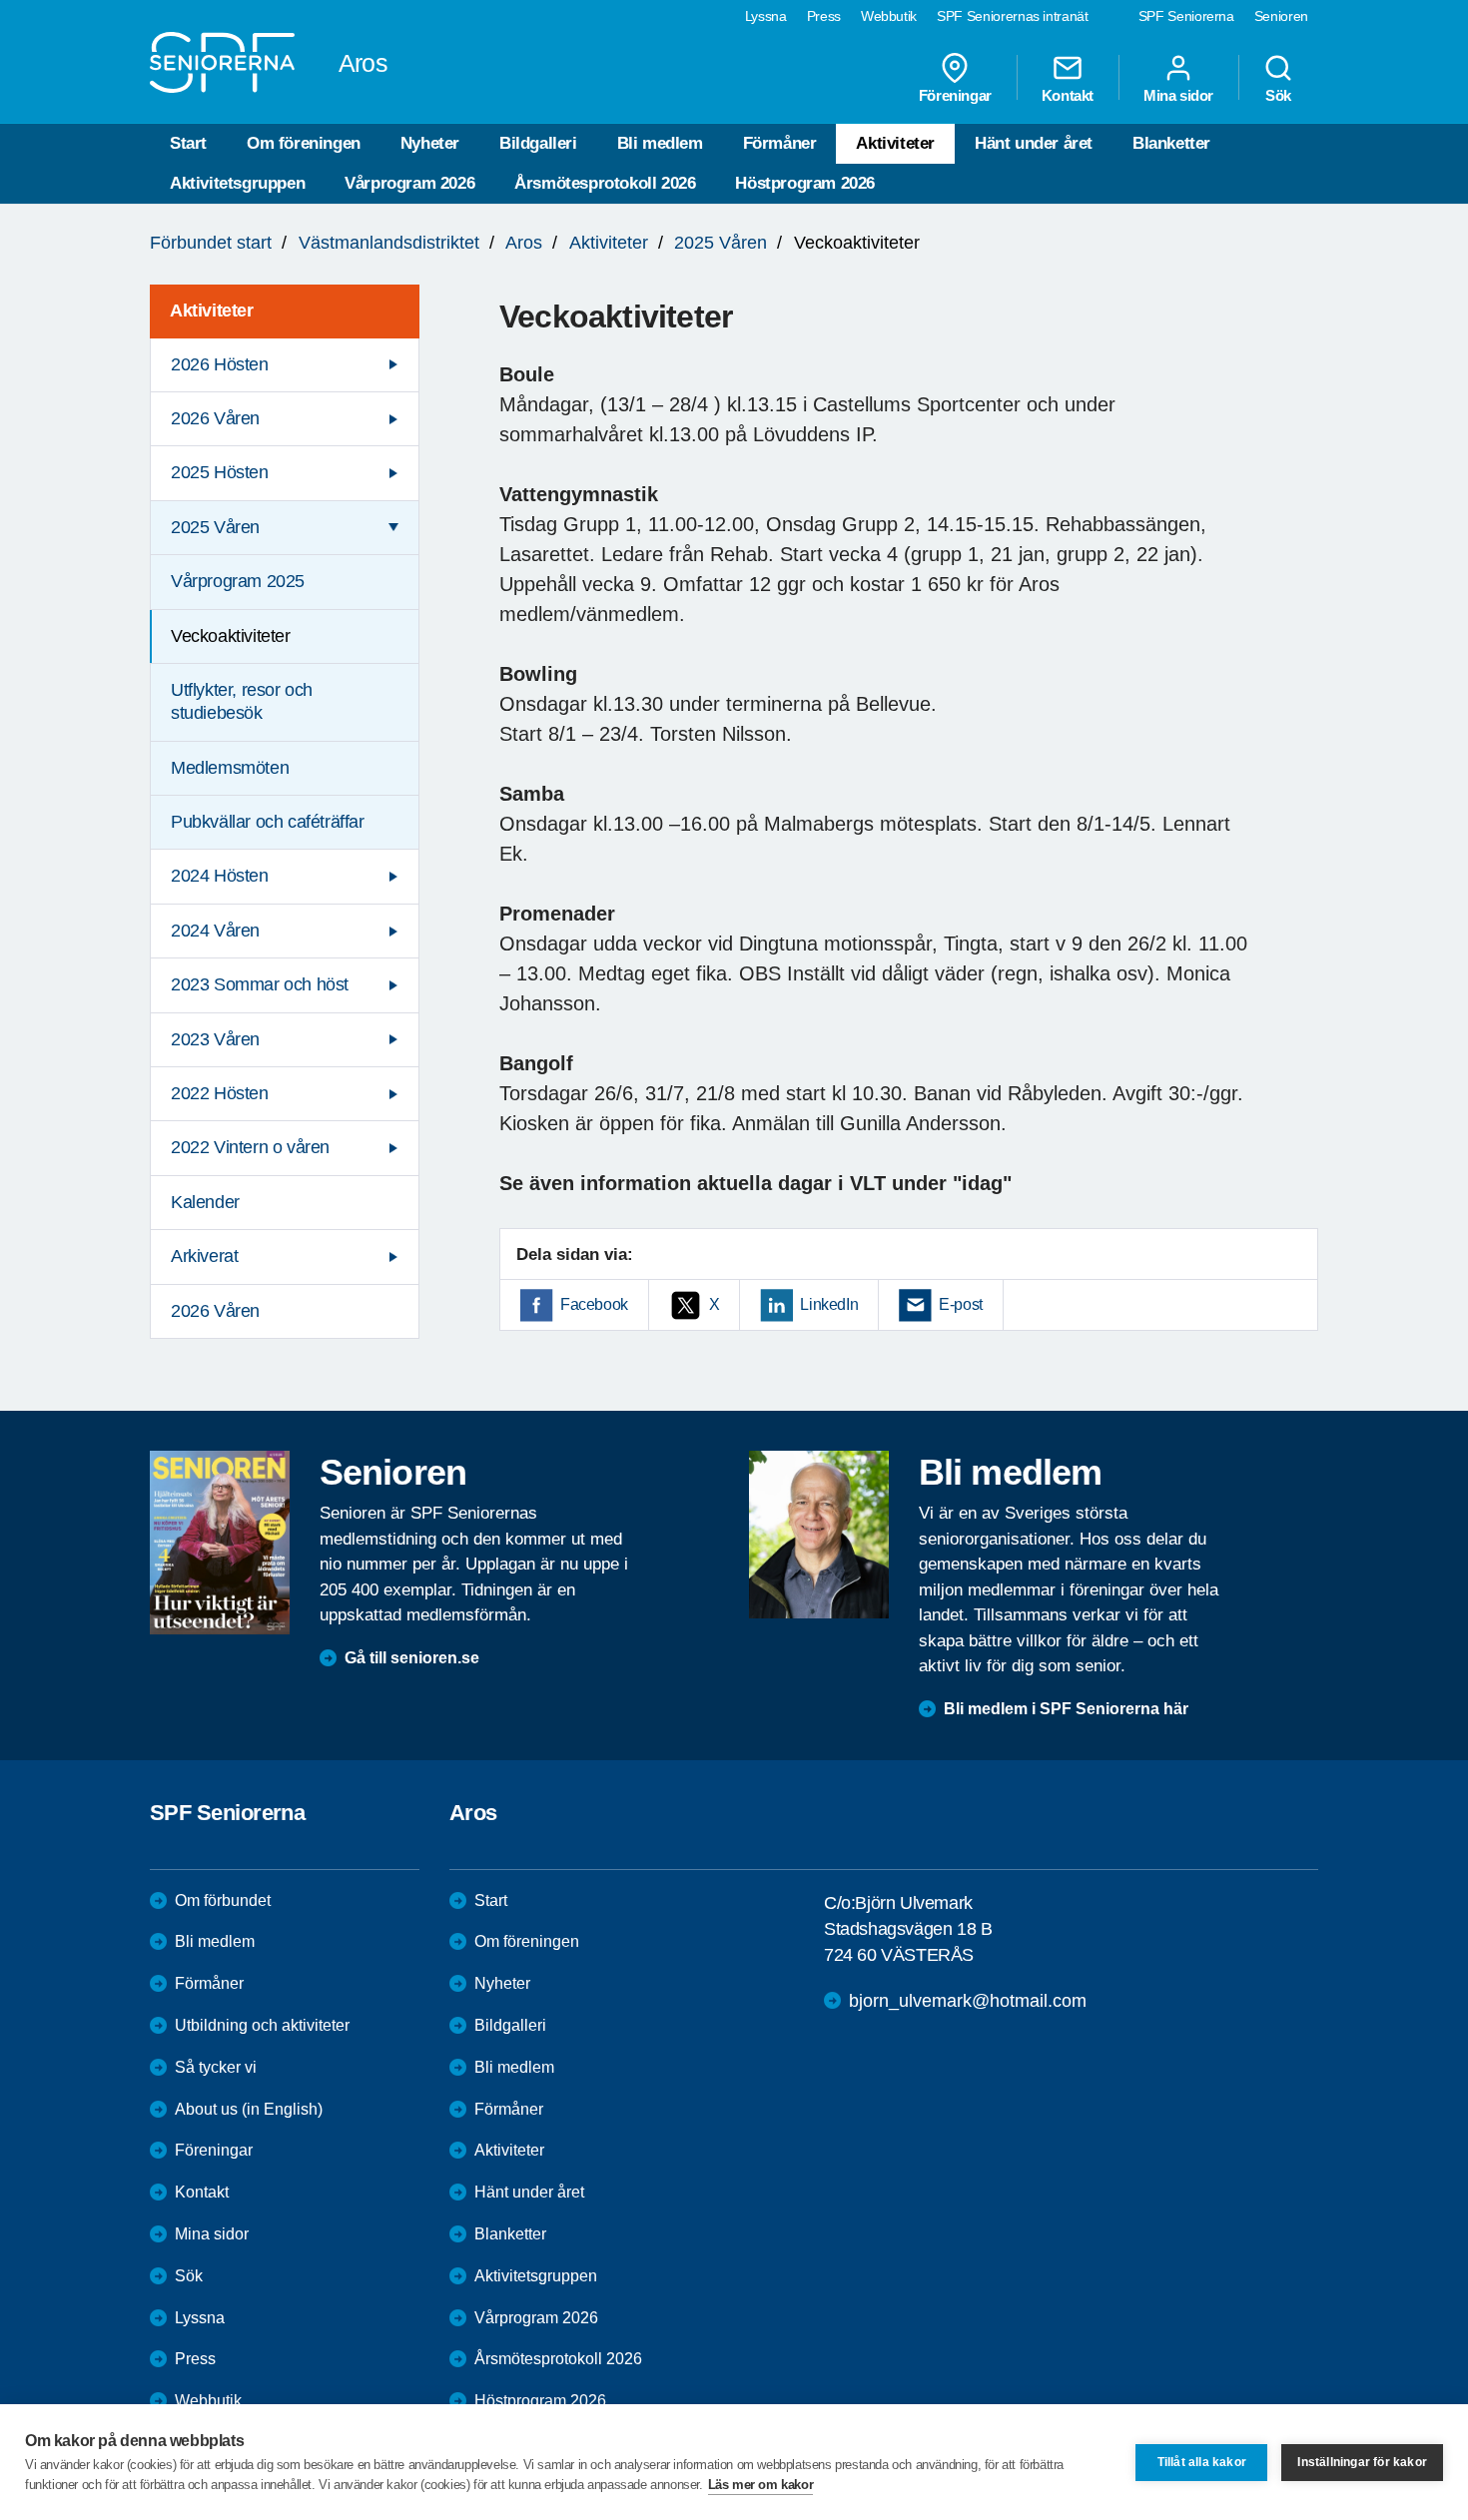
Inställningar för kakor (1362, 2462)
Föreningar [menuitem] (955, 95)
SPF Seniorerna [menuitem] (1186, 16)
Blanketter (1171, 143)
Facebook (594, 1304)
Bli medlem (660, 143)
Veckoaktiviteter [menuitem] (231, 636)
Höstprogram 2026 (805, 183)
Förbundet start (211, 243)
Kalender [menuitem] (205, 1202)
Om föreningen (304, 143)
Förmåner (780, 143)
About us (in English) (249, 2109)
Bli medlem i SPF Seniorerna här (1066, 1709)
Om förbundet (223, 1900)
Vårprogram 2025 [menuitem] (238, 581)
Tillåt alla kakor (1202, 2462)
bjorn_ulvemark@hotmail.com (968, 2001)
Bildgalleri (538, 143)
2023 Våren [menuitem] (215, 1039)
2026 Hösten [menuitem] (220, 364)
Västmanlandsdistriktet (389, 243)
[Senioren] (220, 1543)
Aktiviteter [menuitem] (212, 311)
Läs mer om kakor (761, 2485)
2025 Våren (721, 243)
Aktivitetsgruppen (237, 183)
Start (188, 143)
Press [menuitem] (824, 16)
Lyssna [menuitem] (766, 16)
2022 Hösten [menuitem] (220, 1093)
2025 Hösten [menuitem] (220, 472)
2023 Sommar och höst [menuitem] (260, 984)
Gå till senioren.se (412, 1658)
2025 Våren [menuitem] (215, 527)
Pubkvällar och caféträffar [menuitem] (268, 822)
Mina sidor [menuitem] (1178, 95)
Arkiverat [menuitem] (204, 1256)
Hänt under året (1034, 143)
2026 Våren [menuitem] (215, 418)
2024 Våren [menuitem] (215, 931)
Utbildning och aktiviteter (262, 2025)
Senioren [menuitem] (1281, 16)
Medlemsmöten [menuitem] (230, 768)
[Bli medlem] (819, 1535)
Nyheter (430, 143)
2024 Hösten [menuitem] (220, 876)
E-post (961, 1304)
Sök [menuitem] (1278, 95)
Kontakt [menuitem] (1068, 95)
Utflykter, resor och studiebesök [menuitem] (242, 701)
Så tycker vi (216, 2067)
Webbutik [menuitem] (889, 16)
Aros (524, 243)
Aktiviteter (895, 143)
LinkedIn (829, 1304)
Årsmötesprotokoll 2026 (605, 183)
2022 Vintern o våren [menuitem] (250, 1147)
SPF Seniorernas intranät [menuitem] (1013, 16)
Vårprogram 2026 (409, 183)
